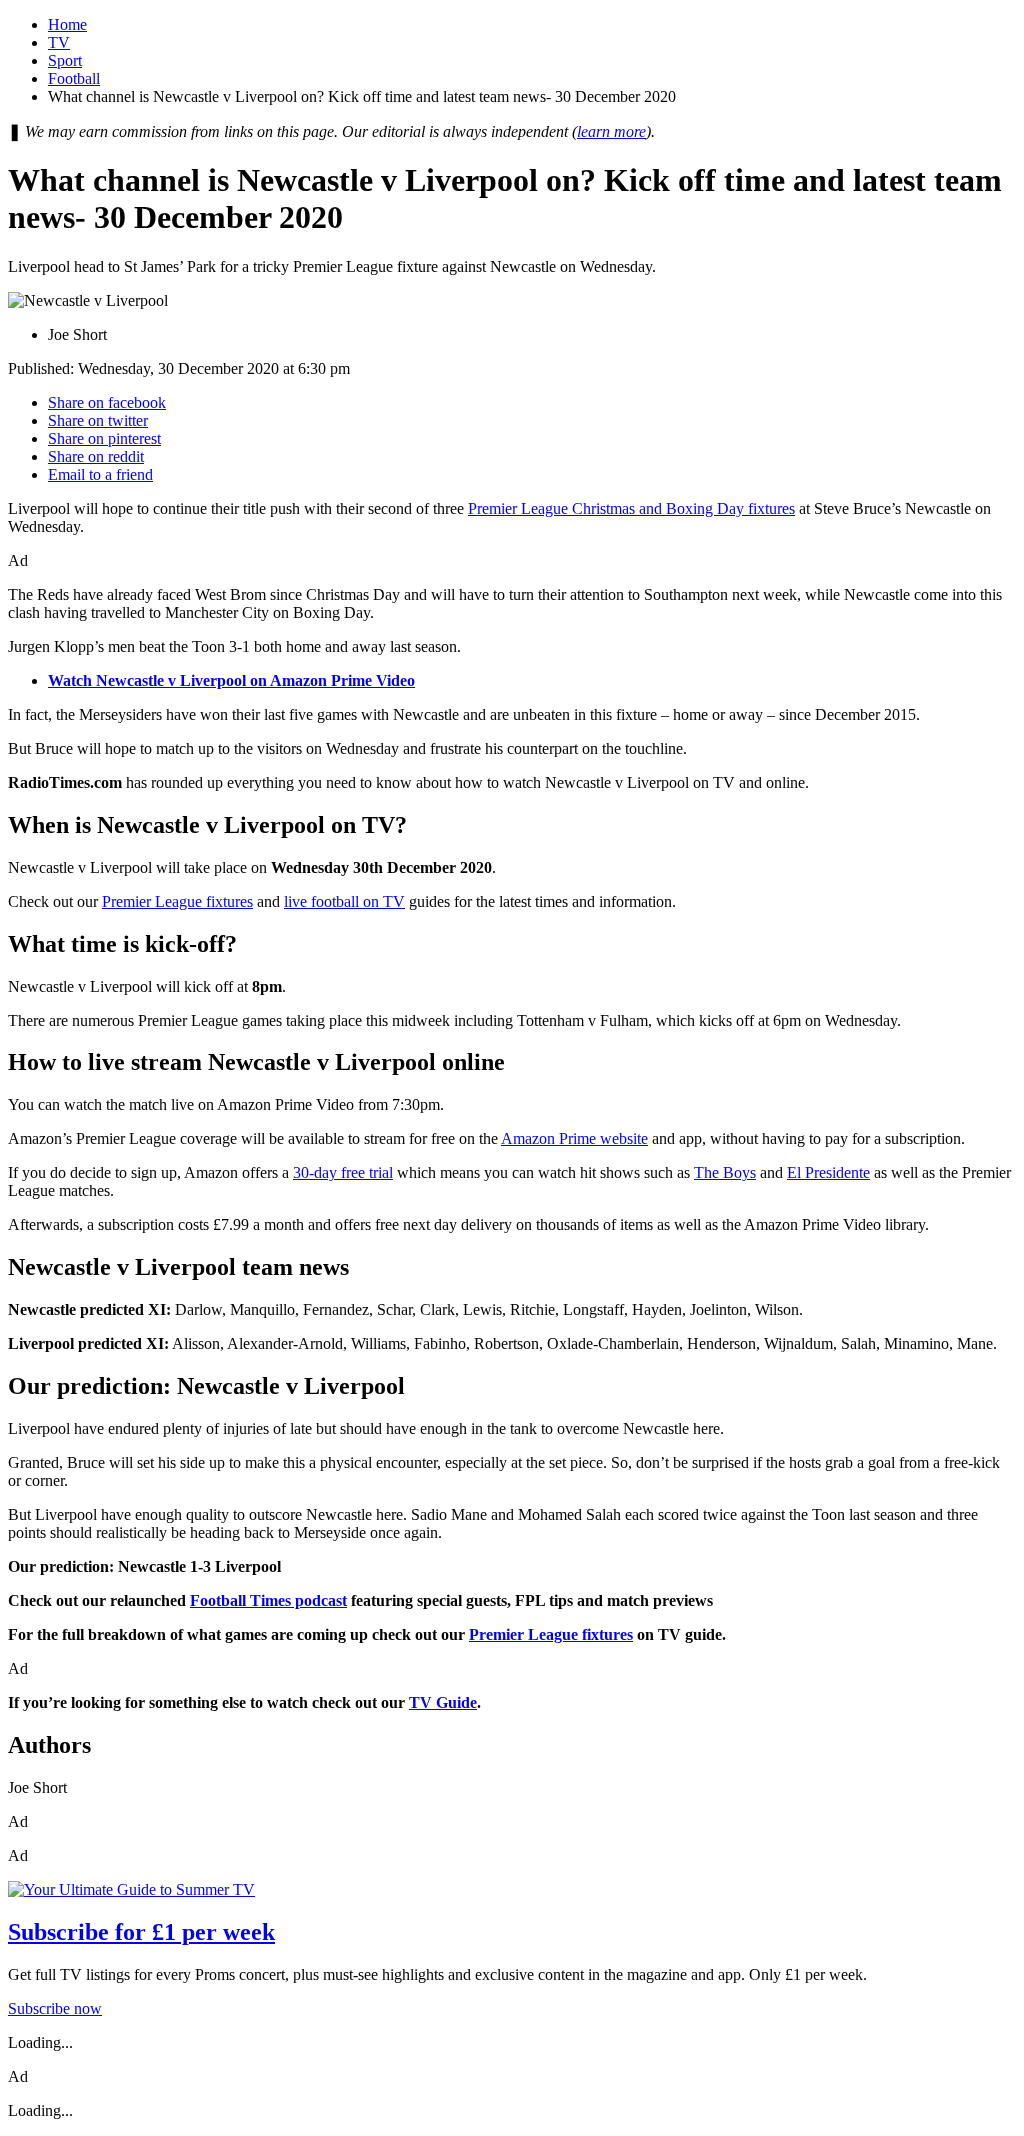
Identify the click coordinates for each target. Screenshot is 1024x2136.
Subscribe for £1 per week (141, 1932)
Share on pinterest (104, 438)
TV (59, 42)
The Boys (725, 1172)
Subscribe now (55, 2008)
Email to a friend (100, 474)
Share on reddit (96, 456)
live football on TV (344, 901)
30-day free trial (343, 1172)
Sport (65, 60)
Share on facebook (107, 402)
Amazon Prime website (574, 1138)
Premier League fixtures (177, 901)
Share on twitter (98, 420)
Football (74, 78)
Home (67, 24)
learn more (611, 131)
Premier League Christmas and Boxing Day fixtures (631, 508)
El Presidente (828, 1172)
